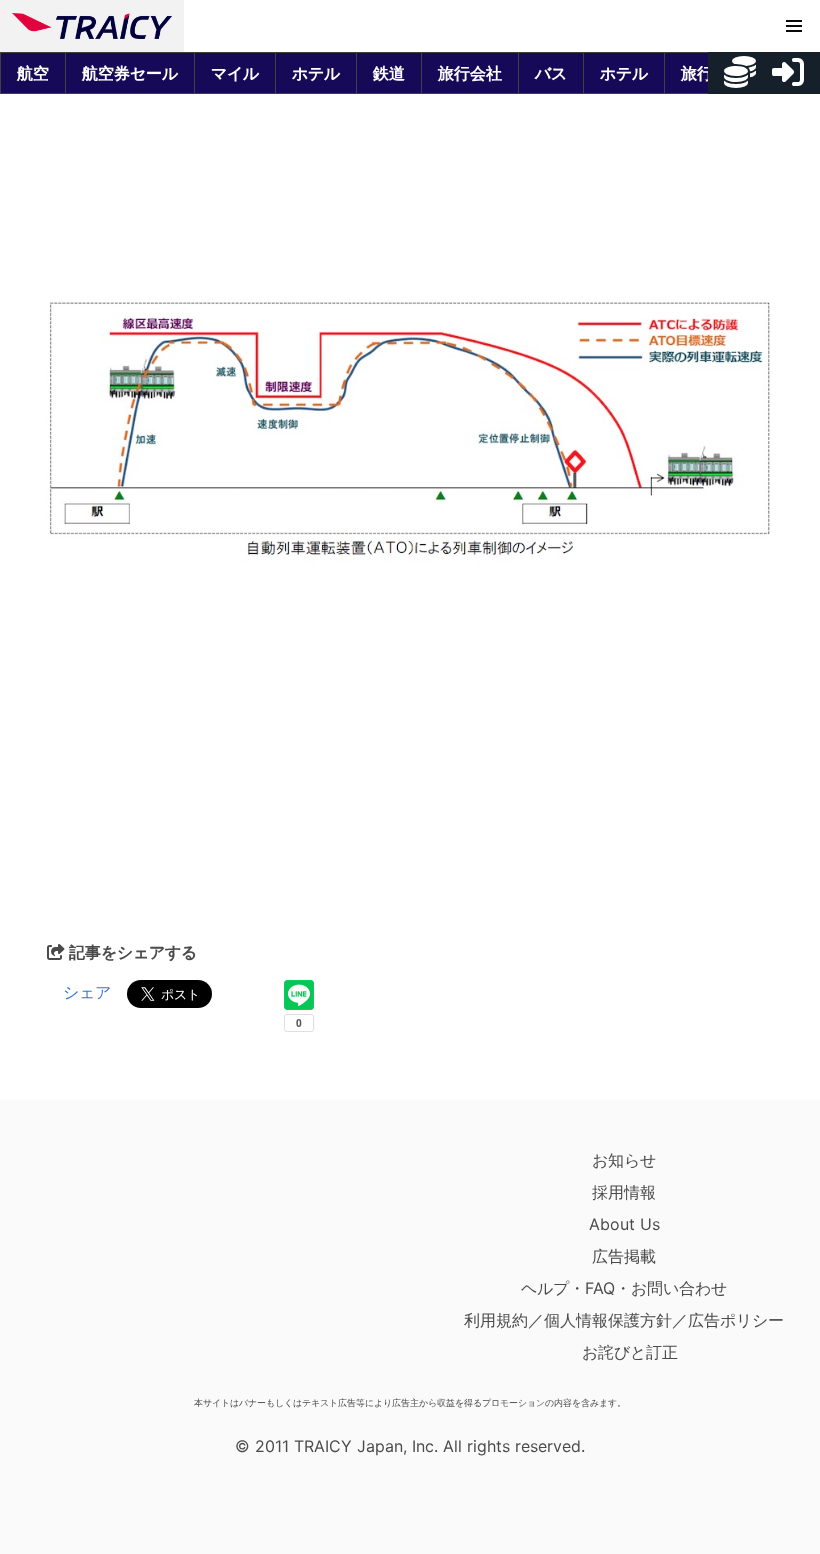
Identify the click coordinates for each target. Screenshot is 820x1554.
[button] (794, 26)
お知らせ (624, 1160)
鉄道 (389, 73)
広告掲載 (624, 1256)
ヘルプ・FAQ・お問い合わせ (624, 1288)
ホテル (316, 73)
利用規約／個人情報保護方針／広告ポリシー (624, 1320)
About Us (624, 1224)
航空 (33, 73)
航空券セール (130, 73)
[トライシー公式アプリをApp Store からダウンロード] (128, 1266)
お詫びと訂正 (630, 1352)
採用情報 (624, 1192)
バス (551, 73)
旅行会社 (470, 73)
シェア (87, 992)
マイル (235, 73)
